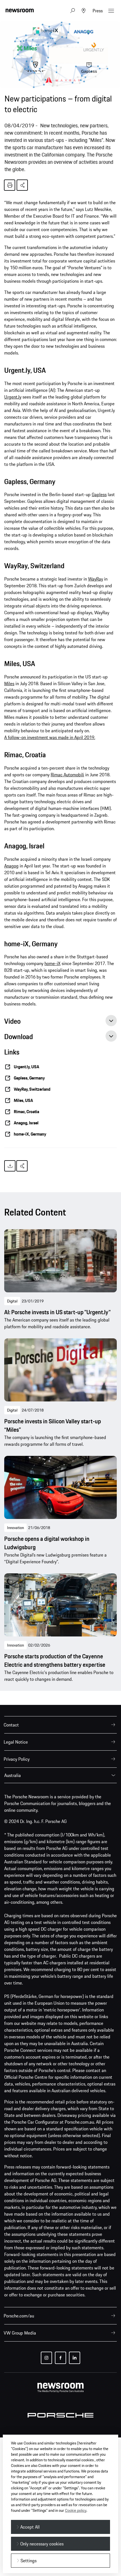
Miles (9, 683)
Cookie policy (76, 2510)
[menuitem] (60, 1725)
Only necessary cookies (42, 2544)
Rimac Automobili (67, 775)
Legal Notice (16, 1742)
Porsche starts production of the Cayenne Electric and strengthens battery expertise (55, 1661)
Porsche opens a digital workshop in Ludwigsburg (47, 1543)
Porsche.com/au (19, 2316)
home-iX (52, 963)
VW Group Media (20, 2333)
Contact (11, 1725)
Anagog (11, 866)
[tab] (60, 1023)
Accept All (30, 2527)
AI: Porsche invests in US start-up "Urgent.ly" (57, 1312)
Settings (29, 2561)
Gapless (99, 494)
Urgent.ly (13, 397)
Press (98, 11)
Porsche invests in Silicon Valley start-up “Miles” (53, 1426)
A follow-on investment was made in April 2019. (50, 737)
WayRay (96, 579)
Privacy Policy (17, 1759)
